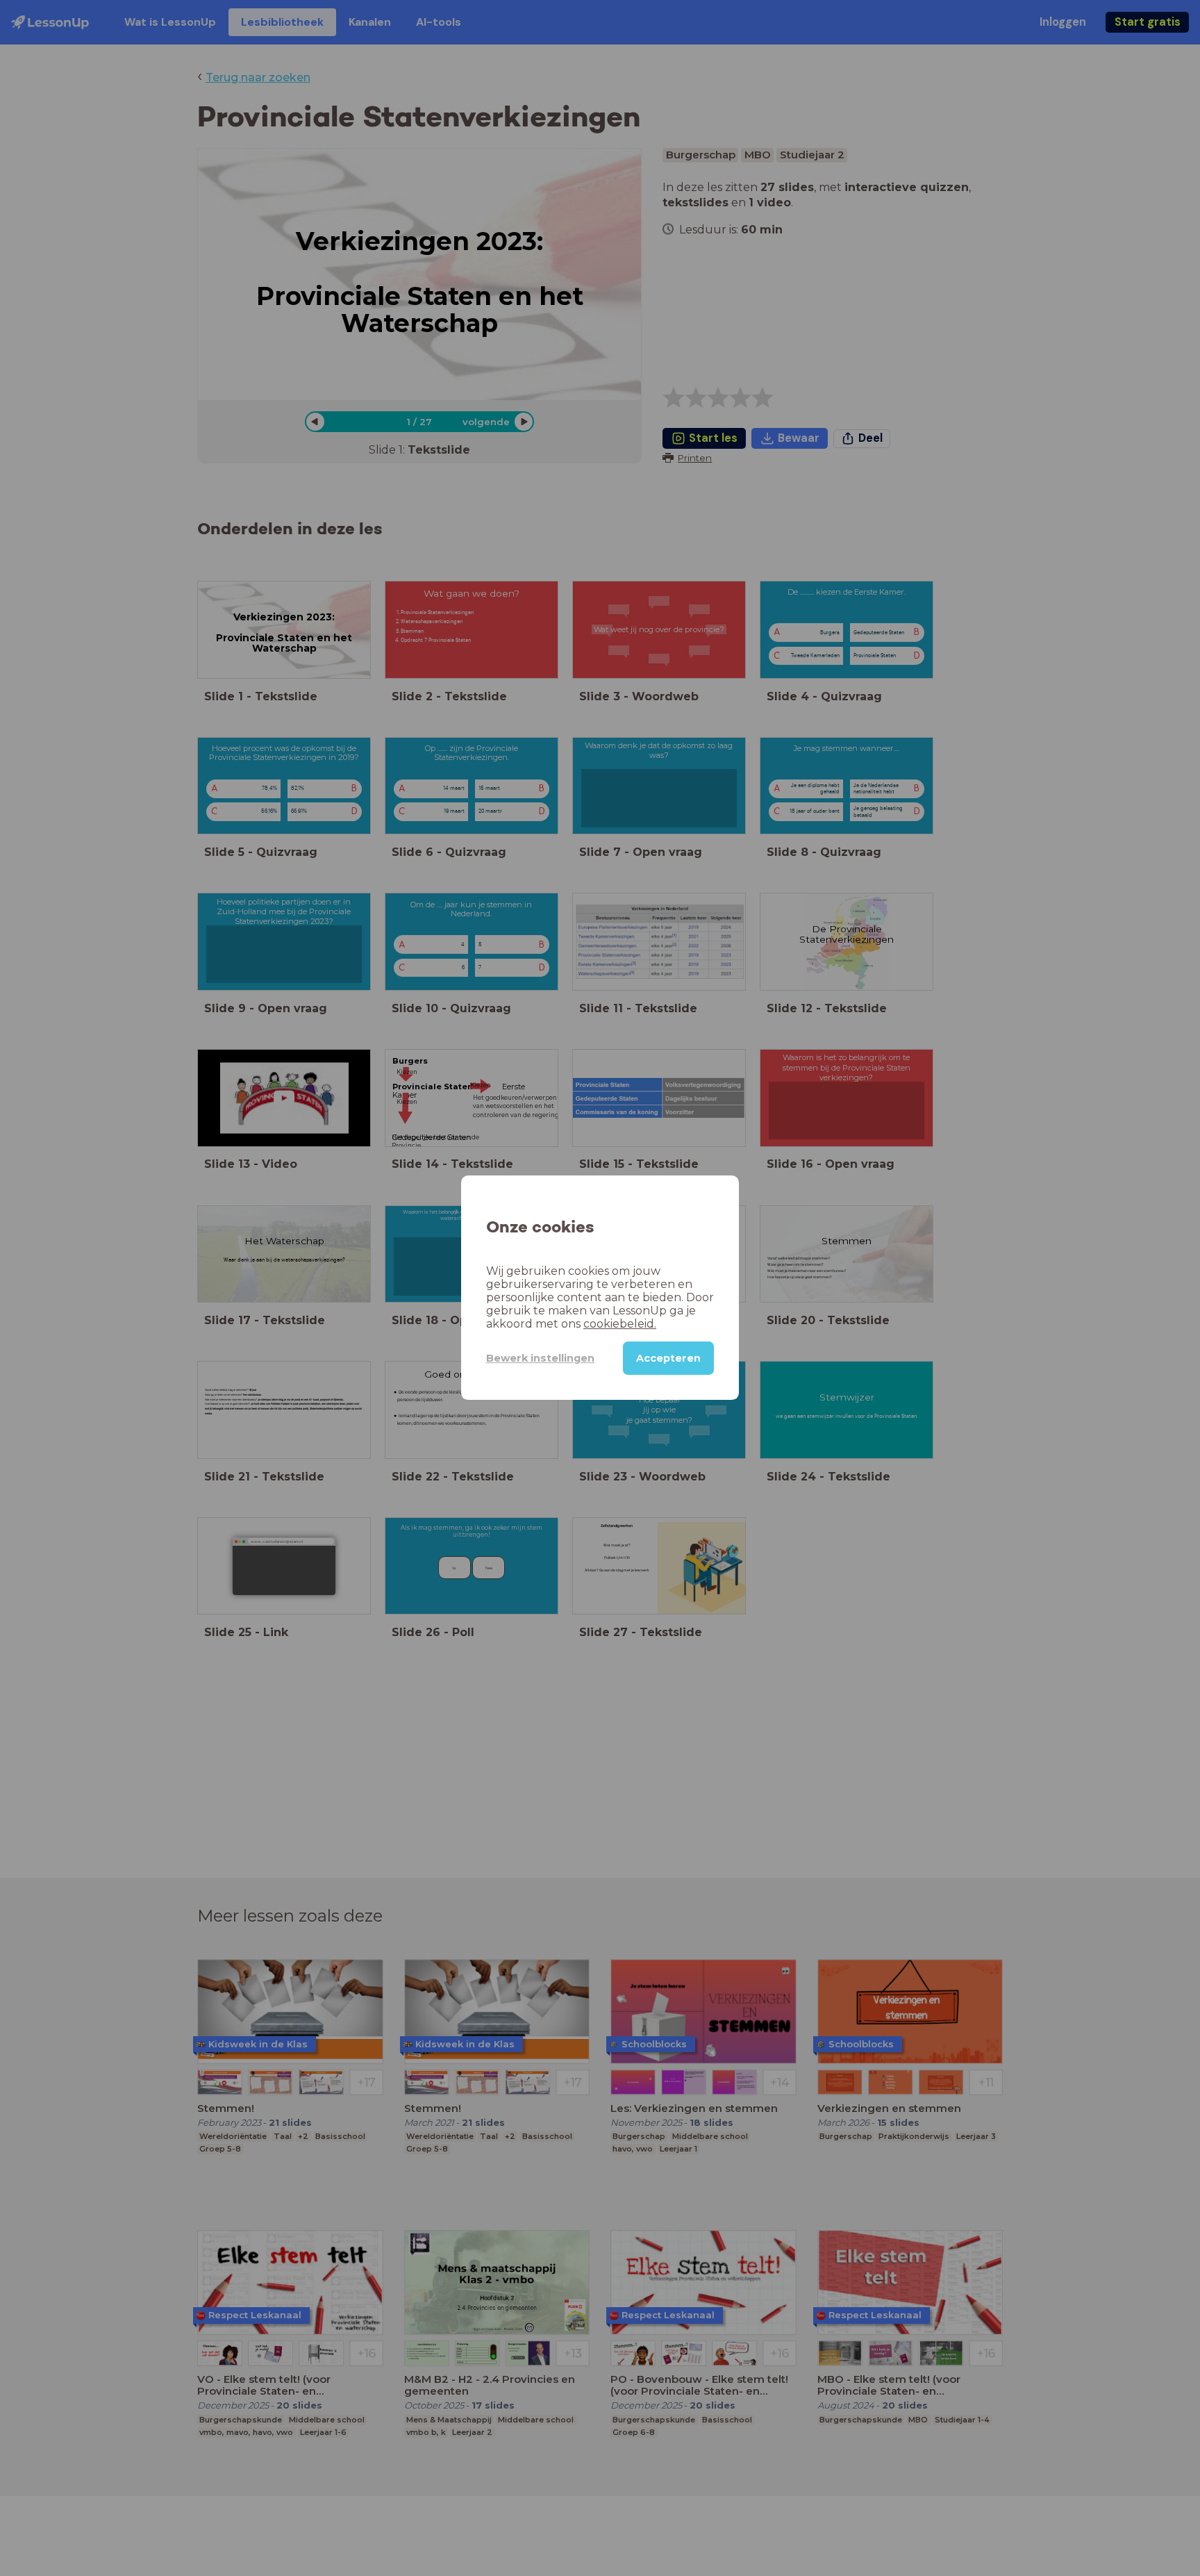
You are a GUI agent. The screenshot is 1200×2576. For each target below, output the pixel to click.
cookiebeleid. (620, 1324)
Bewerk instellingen (540, 1358)
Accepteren (668, 1359)
